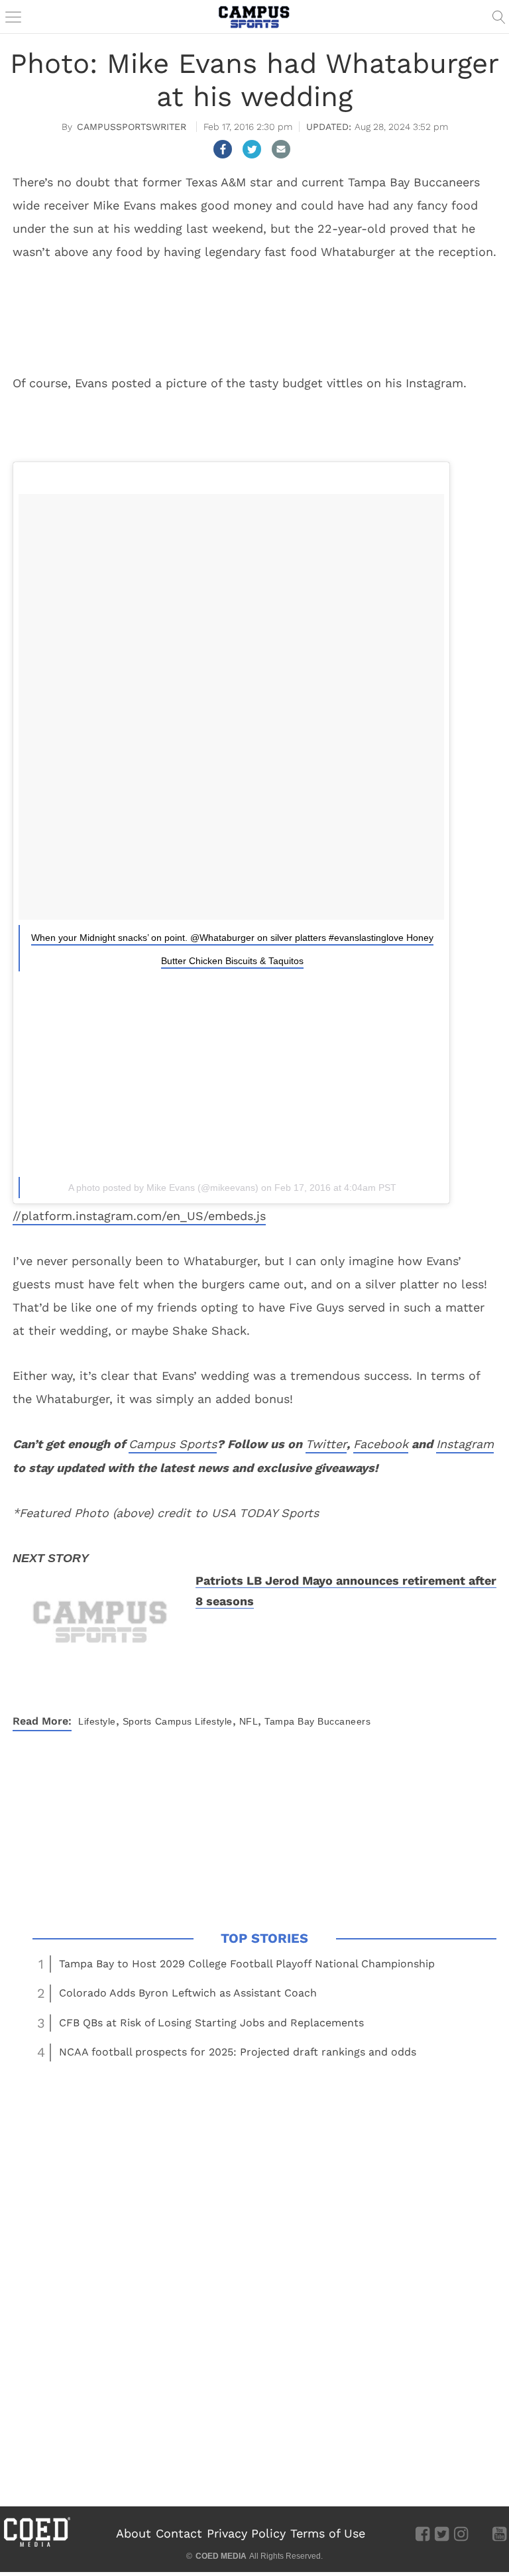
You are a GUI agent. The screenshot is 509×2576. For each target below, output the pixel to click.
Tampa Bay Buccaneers (317, 1721)
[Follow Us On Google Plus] (480, 2533)
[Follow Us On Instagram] (461, 2533)
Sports (137, 1721)
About (134, 2533)
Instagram (465, 1444)
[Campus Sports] (254, 17)
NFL (249, 1721)
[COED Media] (36, 2545)
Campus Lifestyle (194, 1721)
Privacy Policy (246, 2533)
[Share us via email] (281, 149)
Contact (179, 2533)
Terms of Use (328, 2533)
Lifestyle (97, 1721)
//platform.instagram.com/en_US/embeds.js (139, 1216)
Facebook (381, 1444)
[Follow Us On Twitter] (442, 2533)
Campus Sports (173, 1444)
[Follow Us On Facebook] (423, 2533)
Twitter (326, 1444)
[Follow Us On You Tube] (499, 2533)
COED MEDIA (221, 2556)
